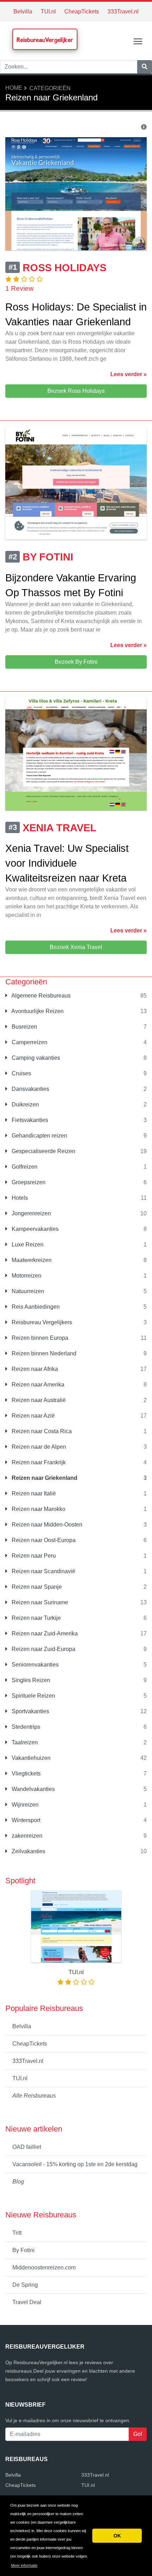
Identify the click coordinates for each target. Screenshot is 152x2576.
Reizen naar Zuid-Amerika (44, 1633)
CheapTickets (82, 11)
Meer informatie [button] (24, 2565)
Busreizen (24, 1027)
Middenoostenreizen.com (44, 2267)
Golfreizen (24, 1167)
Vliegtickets (25, 1773)
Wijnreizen (24, 1805)
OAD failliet (27, 2147)
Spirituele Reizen (33, 1696)
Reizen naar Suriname (39, 1602)
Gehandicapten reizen (39, 1136)
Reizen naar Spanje (36, 1587)
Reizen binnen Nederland (43, 1353)
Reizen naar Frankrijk (38, 1462)
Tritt (17, 2233)
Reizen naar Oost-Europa (43, 1540)
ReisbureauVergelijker (45, 40)
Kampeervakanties (34, 1229)
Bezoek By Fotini (76, 662)
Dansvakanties (30, 1089)
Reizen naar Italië (33, 1493)
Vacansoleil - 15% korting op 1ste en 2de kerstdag (75, 2164)
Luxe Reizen (27, 1245)
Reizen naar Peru (33, 1556)
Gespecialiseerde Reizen (43, 1151)
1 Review (19, 288)
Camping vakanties (35, 1058)
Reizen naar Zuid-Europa (43, 1649)
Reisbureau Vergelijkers (41, 1322)
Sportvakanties (30, 1711)
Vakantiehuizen (30, 1758)
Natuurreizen (27, 1291)
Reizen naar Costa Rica (41, 1431)
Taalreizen (24, 1742)
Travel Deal (27, 2302)
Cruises (21, 1073)
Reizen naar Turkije (36, 1618)
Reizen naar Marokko (38, 1509)
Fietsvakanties (29, 1120)
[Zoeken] (145, 67)
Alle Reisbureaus (34, 2096)
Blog (18, 2182)
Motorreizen (26, 1276)
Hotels (19, 1198)
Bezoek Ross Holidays (76, 391)
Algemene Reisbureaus (40, 996)
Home (14, 88)
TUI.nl (48, 11)
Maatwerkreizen (31, 1260)
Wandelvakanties (33, 1789)
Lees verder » (128, 374)
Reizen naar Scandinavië (43, 1571)
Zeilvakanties (28, 1851)
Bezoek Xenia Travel (76, 947)
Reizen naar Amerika (37, 1385)
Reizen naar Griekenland (44, 1478)
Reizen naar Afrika (34, 1369)
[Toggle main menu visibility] (138, 41)
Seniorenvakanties (34, 1665)
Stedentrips (25, 1727)
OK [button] (117, 2536)
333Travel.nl (123, 11)
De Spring (25, 2285)
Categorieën (50, 88)
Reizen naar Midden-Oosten (46, 1525)
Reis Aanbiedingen (35, 1307)
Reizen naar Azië (33, 1416)
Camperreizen (29, 1042)
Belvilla (23, 11)
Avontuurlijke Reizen (37, 1011)
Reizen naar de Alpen (38, 1447)
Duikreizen (25, 1104)
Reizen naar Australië (38, 1400)
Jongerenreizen (31, 1213)
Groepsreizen (28, 1182)
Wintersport (25, 1820)
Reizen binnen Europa (39, 1338)
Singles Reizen (30, 1680)
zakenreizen (26, 1836)
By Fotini (24, 2250)
